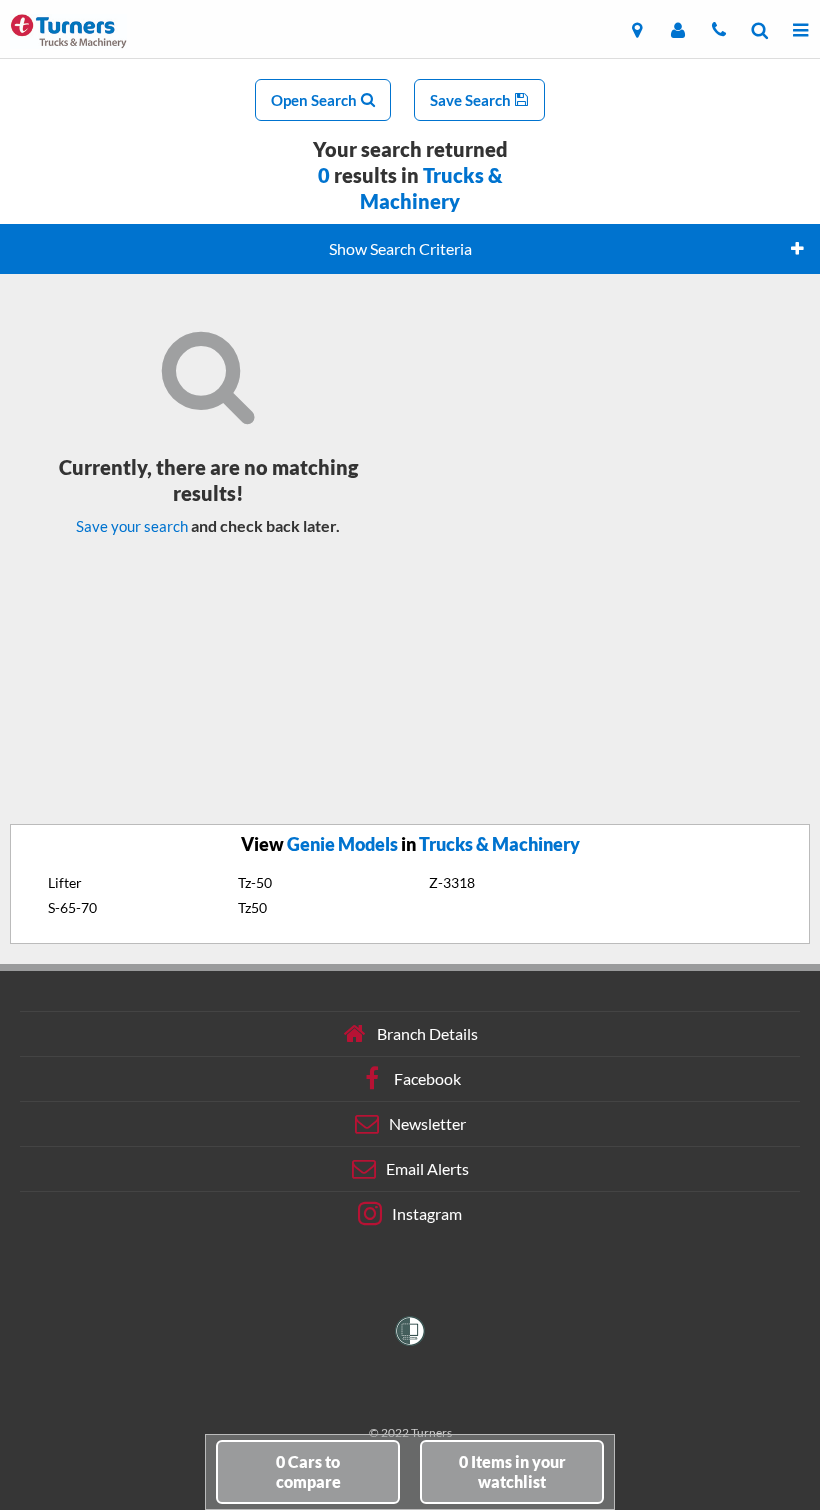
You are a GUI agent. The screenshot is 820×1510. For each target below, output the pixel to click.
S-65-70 (72, 907)
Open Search (315, 100)
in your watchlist (512, 1471)
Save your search (132, 526)
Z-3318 (452, 882)
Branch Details (427, 1033)
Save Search (472, 100)
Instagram (427, 1213)
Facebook (427, 1078)
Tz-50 (255, 882)
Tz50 (252, 907)
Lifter (65, 882)
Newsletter (427, 1123)
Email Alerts (427, 1168)
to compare (308, 1471)
